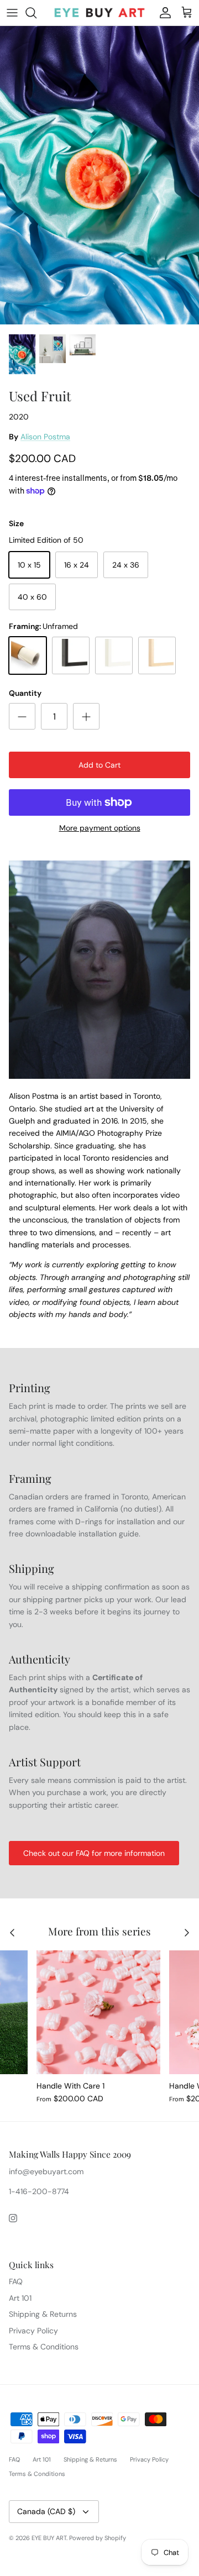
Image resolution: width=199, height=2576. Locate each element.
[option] (99, 177)
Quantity (25, 693)
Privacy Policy (33, 2331)
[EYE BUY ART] (99, 13)
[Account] (163, 13)
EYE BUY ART (49, 2538)
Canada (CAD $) (46, 2511)
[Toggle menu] (12, 13)
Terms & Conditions (44, 2347)
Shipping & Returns (43, 2314)
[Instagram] (13, 2218)
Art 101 (20, 2298)
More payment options (100, 828)
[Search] (36, 13)
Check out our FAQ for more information (94, 1853)
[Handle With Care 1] (98, 2012)
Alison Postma (45, 437)
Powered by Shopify (98, 2538)
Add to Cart (99, 765)
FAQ (16, 2281)
